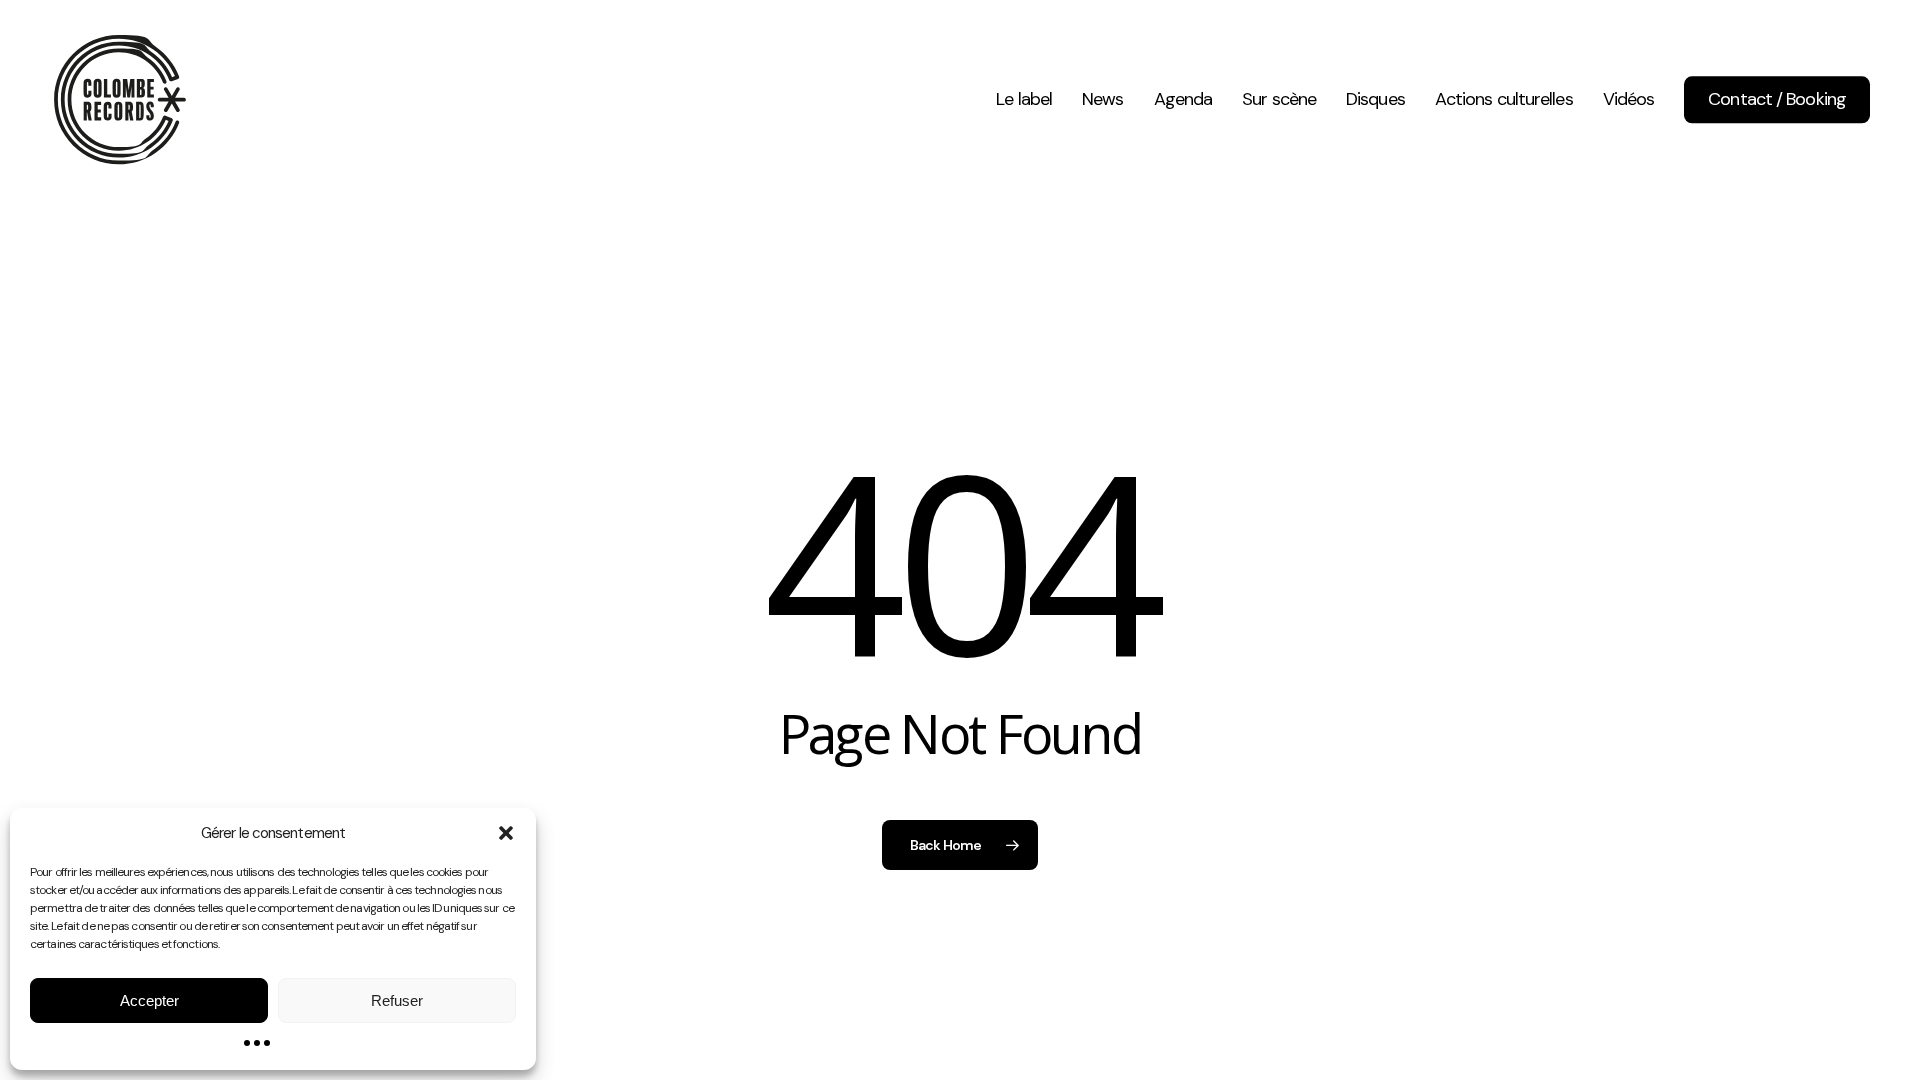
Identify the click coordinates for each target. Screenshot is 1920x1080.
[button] (506, 833)
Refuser (397, 1000)
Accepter (149, 1000)
